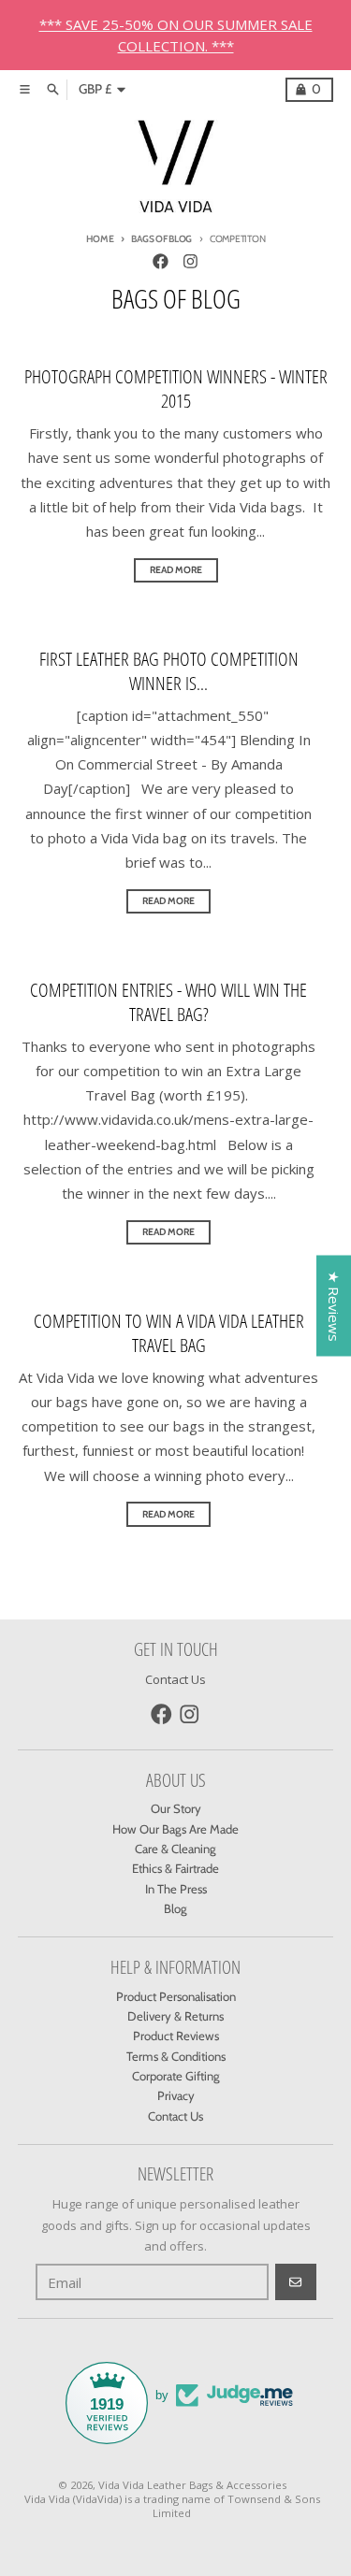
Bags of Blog (161, 239)
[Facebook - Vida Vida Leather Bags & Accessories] (160, 261)
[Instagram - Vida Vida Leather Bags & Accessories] (190, 261)
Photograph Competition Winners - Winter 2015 (176, 389)
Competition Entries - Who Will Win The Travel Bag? (168, 1002)
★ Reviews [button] (334, 1305)
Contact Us (175, 1679)
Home (100, 239)
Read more (176, 570)
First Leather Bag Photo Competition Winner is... (169, 671)
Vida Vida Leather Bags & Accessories (192, 2485)
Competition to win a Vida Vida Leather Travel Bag (169, 1333)
